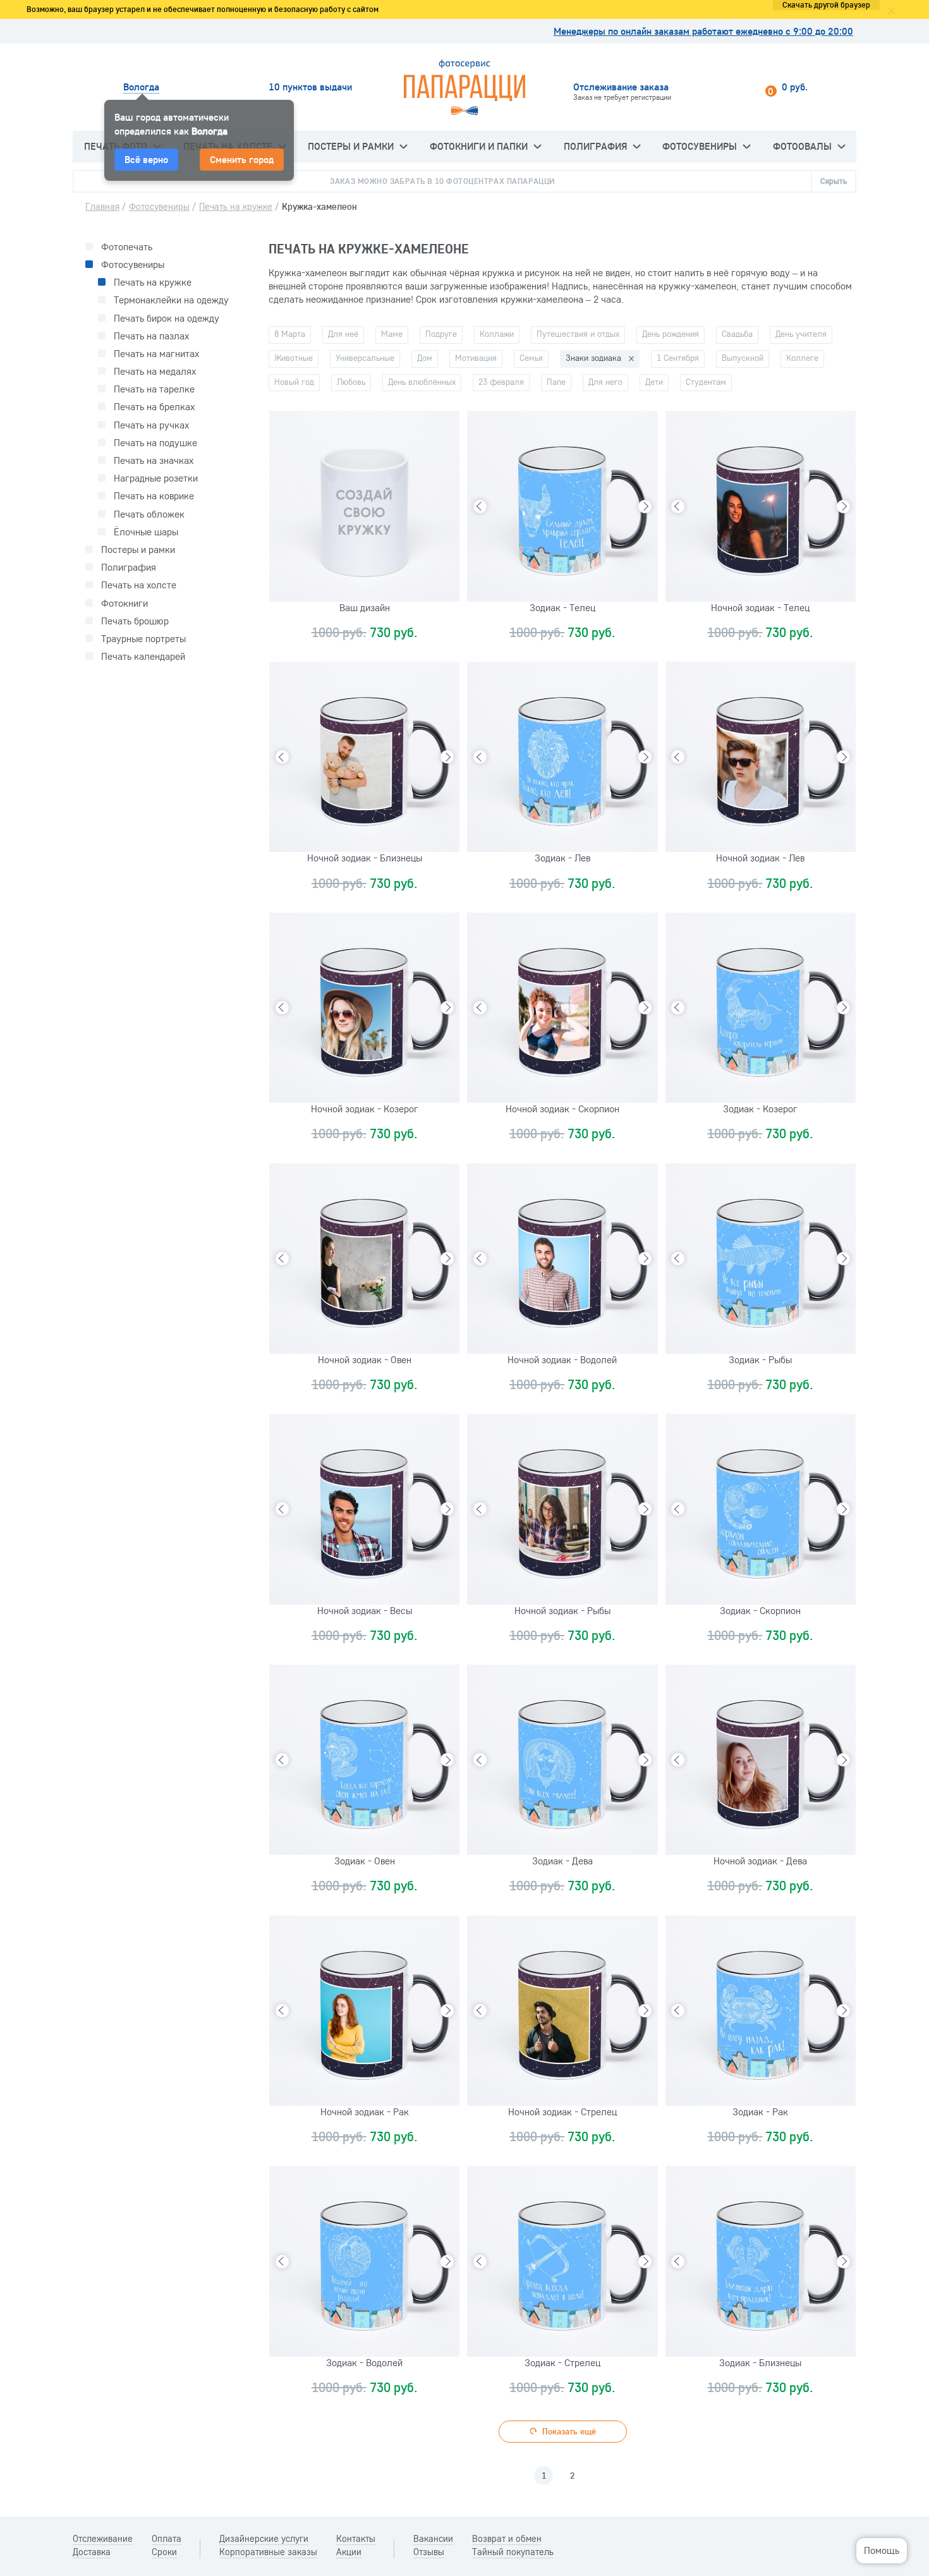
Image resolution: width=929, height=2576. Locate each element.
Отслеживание (103, 2539)
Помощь (882, 2550)
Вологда (141, 87)
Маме (392, 334)
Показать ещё (568, 2431)
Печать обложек (149, 514)
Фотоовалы (802, 146)
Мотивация (476, 358)
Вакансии (433, 2539)
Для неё (343, 334)
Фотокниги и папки (479, 146)
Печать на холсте (139, 585)
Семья (531, 358)
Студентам (706, 382)
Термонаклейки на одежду (171, 300)
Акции (349, 2552)
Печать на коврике (154, 496)
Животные (294, 358)
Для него (605, 382)
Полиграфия (595, 146)
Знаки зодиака (593, 358)
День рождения (671, 334)
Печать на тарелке (154, 389)
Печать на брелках (154, 407)
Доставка (92, 2552)
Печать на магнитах (156, 354)
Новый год (294, 382)
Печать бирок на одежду (167, 318)
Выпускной (743, 358)
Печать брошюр (135, 621)
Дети (654, 382)
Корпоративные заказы (268, 2552)
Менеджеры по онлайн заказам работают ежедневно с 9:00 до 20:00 (703, 31)
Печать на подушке (155, 443)
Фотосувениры (700, 146)
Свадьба (737, 334)
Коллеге (802, 358)
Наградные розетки (156, 478)
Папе (556, 382)
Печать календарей (143, 656)
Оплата (167, 2539)
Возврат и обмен (507, 2539)
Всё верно (146, 159)
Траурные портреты (143, 639)
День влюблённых (422, 382)
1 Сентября (678, 358)
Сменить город (242, 159)
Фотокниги (124, 603)
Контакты (356, 2539)
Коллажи (497, 334)
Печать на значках (154, 460)
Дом (425, 358)
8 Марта (290, 334)
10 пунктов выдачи (310, 87)
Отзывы (429, 2552)
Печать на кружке (153, 282)
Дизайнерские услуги (264, 2539)
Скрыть (834, 181)
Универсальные (365, 358)
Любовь (351, 382)
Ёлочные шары (146, 532)
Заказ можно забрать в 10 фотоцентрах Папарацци (442, 181)
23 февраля (501, 382)
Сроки (164, 2552)
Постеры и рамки (351, 146)
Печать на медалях (155, 371)
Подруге (441, 334)
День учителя (801, 334)
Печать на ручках (151, 425)
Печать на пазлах (151, 336)
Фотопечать (127, 247)
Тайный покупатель (513, 2552)
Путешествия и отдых (578, 334)
